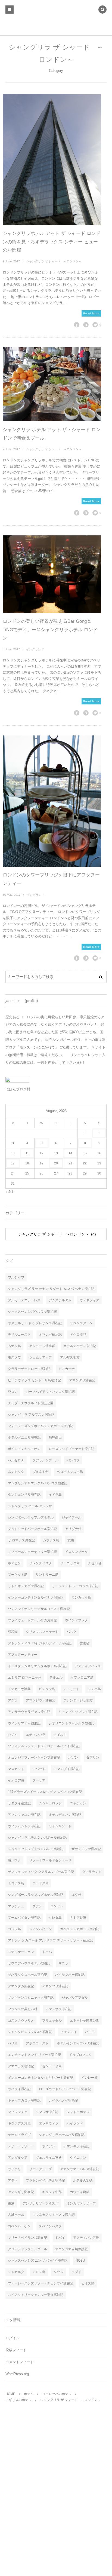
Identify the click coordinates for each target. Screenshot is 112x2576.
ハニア (90, 2032)
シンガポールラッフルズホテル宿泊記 (36, 1895)
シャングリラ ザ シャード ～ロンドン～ (54, 261)
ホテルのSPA (83, 2181)
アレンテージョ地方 (78, 1700)
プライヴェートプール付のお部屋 (32, 1620)
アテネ (13, 2181)
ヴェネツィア (89, 1300)
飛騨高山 (55, 1437)
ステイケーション (21, 1952)
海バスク (14, 1860)
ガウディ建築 (80, 2192)
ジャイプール (71, 1517)
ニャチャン (78, 1803)
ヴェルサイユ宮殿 (49, 2158)
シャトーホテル (78, 2112)
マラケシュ (16, 1906)
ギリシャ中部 (52, 2192)
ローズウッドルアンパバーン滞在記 (65, 2089)
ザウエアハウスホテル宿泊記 (29, 1963)
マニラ (63, 1963)
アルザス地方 (70, 1357)
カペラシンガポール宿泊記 (80, 1929)
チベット (39, 1769)
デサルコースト (19, 1335)
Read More (91, 313)
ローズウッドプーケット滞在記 (71, 1449)
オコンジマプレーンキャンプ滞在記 (34, 1758)
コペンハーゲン (19, 2226)
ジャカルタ (16, 2272)
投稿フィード (16, 2350)
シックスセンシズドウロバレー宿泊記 (36, 1849)
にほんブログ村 (18, 1089)
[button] (102, 10)
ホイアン (49, 2146)
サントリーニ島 (47, 1575)
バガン (73, 1758)
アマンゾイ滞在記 (67, 1769)
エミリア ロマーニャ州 (25, 1678)
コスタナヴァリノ (21, 2020)
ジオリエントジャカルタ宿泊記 (71, 1723)
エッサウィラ (49, 2123)
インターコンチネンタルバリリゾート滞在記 (41, 2078)
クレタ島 (55, 1918)
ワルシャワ (16, 1277)
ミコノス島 (16, 1883)
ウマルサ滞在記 (47, 2112)
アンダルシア (18, 2158)
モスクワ (14, 1357)
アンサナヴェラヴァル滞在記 (29, 1712)
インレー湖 (89, 2078)
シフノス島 (51, 1540)
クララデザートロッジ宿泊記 (29, 1369)
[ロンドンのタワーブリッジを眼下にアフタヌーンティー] (52, 801)
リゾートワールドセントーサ (50, 1860)
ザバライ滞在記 (19, 2089)
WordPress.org (17, 2374)
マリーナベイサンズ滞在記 (27, 2238)
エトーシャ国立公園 (85, 2020)
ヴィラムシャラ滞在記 (24, 1826)
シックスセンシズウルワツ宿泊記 (32, 1312)
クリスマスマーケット (42, 1632)
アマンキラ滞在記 (76, 2146)
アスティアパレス (88, 1666)
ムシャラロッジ (50, 1803)
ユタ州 (76, 1895)
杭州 (71, 1540)
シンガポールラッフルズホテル (31, 1517)
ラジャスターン (81, 1323)
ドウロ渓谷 (78, 1335)
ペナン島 (14, 1346)
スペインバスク (50, 2226)
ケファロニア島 (82, 1678)
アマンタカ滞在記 (21, 1986)
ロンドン (57, 1906)
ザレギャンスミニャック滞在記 (31, 1998)
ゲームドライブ (19, 2135)
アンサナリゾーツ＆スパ (41, 2203)
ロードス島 (41, 1883)
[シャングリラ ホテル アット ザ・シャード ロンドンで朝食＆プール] (52, 384)
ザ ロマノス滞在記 (21, 1540)
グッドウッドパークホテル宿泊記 (32, 1529)
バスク (71, 1632)
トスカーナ (67, 1369)
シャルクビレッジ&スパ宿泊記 (30, 2032)
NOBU (80, 2261)
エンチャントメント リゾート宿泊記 (34, 2055)
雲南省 (85, 1643)
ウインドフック (76, 1620)
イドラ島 (55, 1495)
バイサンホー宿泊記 (70, 1975)
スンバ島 (94, 1689)
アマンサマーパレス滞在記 (80, 2169)
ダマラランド (92, 1872)
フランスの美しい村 (23, 2009)
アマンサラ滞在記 (58, 2009)
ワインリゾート (60, 1826)
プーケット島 (18, 1575)
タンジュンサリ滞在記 (24, 1495)
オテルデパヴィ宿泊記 (80, 1346)
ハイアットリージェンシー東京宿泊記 (36, 2295)
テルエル (56, 1678)
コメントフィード (20, 2362)
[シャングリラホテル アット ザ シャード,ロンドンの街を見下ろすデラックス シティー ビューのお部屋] (52, 160)
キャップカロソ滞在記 (24, 2100)
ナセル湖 (94, 1563)
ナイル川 (60, 1735)
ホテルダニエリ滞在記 (24, 1437)
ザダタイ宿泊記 (19, 1803)
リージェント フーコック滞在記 (75, 1586)
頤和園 (13, 1632)
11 (27, 1153)
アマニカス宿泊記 (21, 2066)
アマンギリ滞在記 (21, 2192)
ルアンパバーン (41, 1929)
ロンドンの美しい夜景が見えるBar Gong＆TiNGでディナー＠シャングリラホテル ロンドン (50, 630)
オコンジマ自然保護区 (71, 2249)
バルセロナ (16, 1460)
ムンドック (16, 1472)
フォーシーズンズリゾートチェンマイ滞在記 (41, 2283)
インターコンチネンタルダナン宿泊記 (36, 1597)
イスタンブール (76, 1552)
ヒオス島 (88, 2283)
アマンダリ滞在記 (82, 1380)
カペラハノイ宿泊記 (63, 2100)
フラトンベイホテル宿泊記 (45, 2181)
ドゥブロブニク (80, 2055)
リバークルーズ (41, 2169)
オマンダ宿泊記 (50, 1335)
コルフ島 (14, 1929)
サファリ (14, 2169)
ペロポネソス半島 (70, 1472)
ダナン (37, 1906)
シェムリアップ (41, 1357)
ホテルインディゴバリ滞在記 (78, 2043)
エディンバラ (36, 1735)
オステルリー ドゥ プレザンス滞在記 (35, 1323)
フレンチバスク (41, 1563)
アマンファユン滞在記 (24, 1815)
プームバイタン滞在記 (24, 1918)
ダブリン (93, 1758)
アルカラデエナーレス (24, 1300)
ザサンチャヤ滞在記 (86, 1849)
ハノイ (13, 1735)
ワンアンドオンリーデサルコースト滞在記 (39, 1609)
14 (70, 1153)
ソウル (58, 2272)
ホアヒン (14, 1563)
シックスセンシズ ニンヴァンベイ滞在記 (38, 2261)
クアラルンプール (45, 1460)
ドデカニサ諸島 (19, 1689)
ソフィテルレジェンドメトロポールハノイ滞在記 (44, 1746)
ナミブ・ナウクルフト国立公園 (31, 1403)
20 (56, 1163)
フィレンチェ (18, 2112)
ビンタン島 (47, 1689)
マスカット (16, 1769)
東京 (11, 2203)
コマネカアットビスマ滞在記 (54, 2215)
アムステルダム (60, 1300)
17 (13, 1163)
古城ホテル (16, 2215)
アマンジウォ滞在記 (41, 1700)
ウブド (76, 2272)
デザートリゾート (21, 2146)
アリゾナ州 (73, 1529)
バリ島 (13, 2043)
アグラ (13, 1700)
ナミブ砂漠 (78, 1918)
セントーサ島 (52, 2066)
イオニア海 (16, 1780)
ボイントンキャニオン (24, 1449)
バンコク (73, 1460)
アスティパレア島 (86, 2238)
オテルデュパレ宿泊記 (65, 1815)
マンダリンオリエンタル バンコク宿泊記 (38, 1483)
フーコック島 (70, 1563)
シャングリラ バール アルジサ (30, 1506)
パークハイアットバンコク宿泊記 (50, 1392)
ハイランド (75, 2123)
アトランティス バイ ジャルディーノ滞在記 (40, 1643)
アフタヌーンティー (23, 1655)
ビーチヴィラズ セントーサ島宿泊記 (34, 1380)
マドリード (71, 1689)
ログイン (13, 2338)
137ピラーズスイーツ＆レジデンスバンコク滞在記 (45, 1792)
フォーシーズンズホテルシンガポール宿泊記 (41, 1426)
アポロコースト (37, 2043)
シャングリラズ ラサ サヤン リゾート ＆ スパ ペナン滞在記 (51, 1289)
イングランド (35, 649)
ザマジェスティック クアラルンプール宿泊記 (41, 1872)
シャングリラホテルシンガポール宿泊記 (37, 1838)
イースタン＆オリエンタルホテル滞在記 (37, 1666)
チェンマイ (69, 2032)
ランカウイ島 (81, 1597)
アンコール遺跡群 (42, 1346)
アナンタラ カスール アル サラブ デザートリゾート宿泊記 (50, 1940)
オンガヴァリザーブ (81, 2203)
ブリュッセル (52, 2020)
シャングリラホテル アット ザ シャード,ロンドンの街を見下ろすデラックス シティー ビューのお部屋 (52, 242)
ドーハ (47, 1952)
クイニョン (78, 2158)
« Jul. (10, 1192)
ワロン (13, 1392)
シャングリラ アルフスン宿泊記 (31, 1415)
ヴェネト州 (41, 1472)
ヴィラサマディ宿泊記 (24, 1723)
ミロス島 (39, 2272)
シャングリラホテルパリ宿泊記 (62, 2135)
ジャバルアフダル (75, 1998)
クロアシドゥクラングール (27, 2249)
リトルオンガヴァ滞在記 (26, 1586)
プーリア (39, 1780)
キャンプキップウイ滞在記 (78, 1712)
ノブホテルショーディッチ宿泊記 (32, 1552)
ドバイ (60, 2238)
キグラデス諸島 (19, 2123)
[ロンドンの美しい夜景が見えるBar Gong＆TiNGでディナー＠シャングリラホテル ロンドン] (52, 574)
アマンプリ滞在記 (55, 1986)
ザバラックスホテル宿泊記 (27, 1975)
